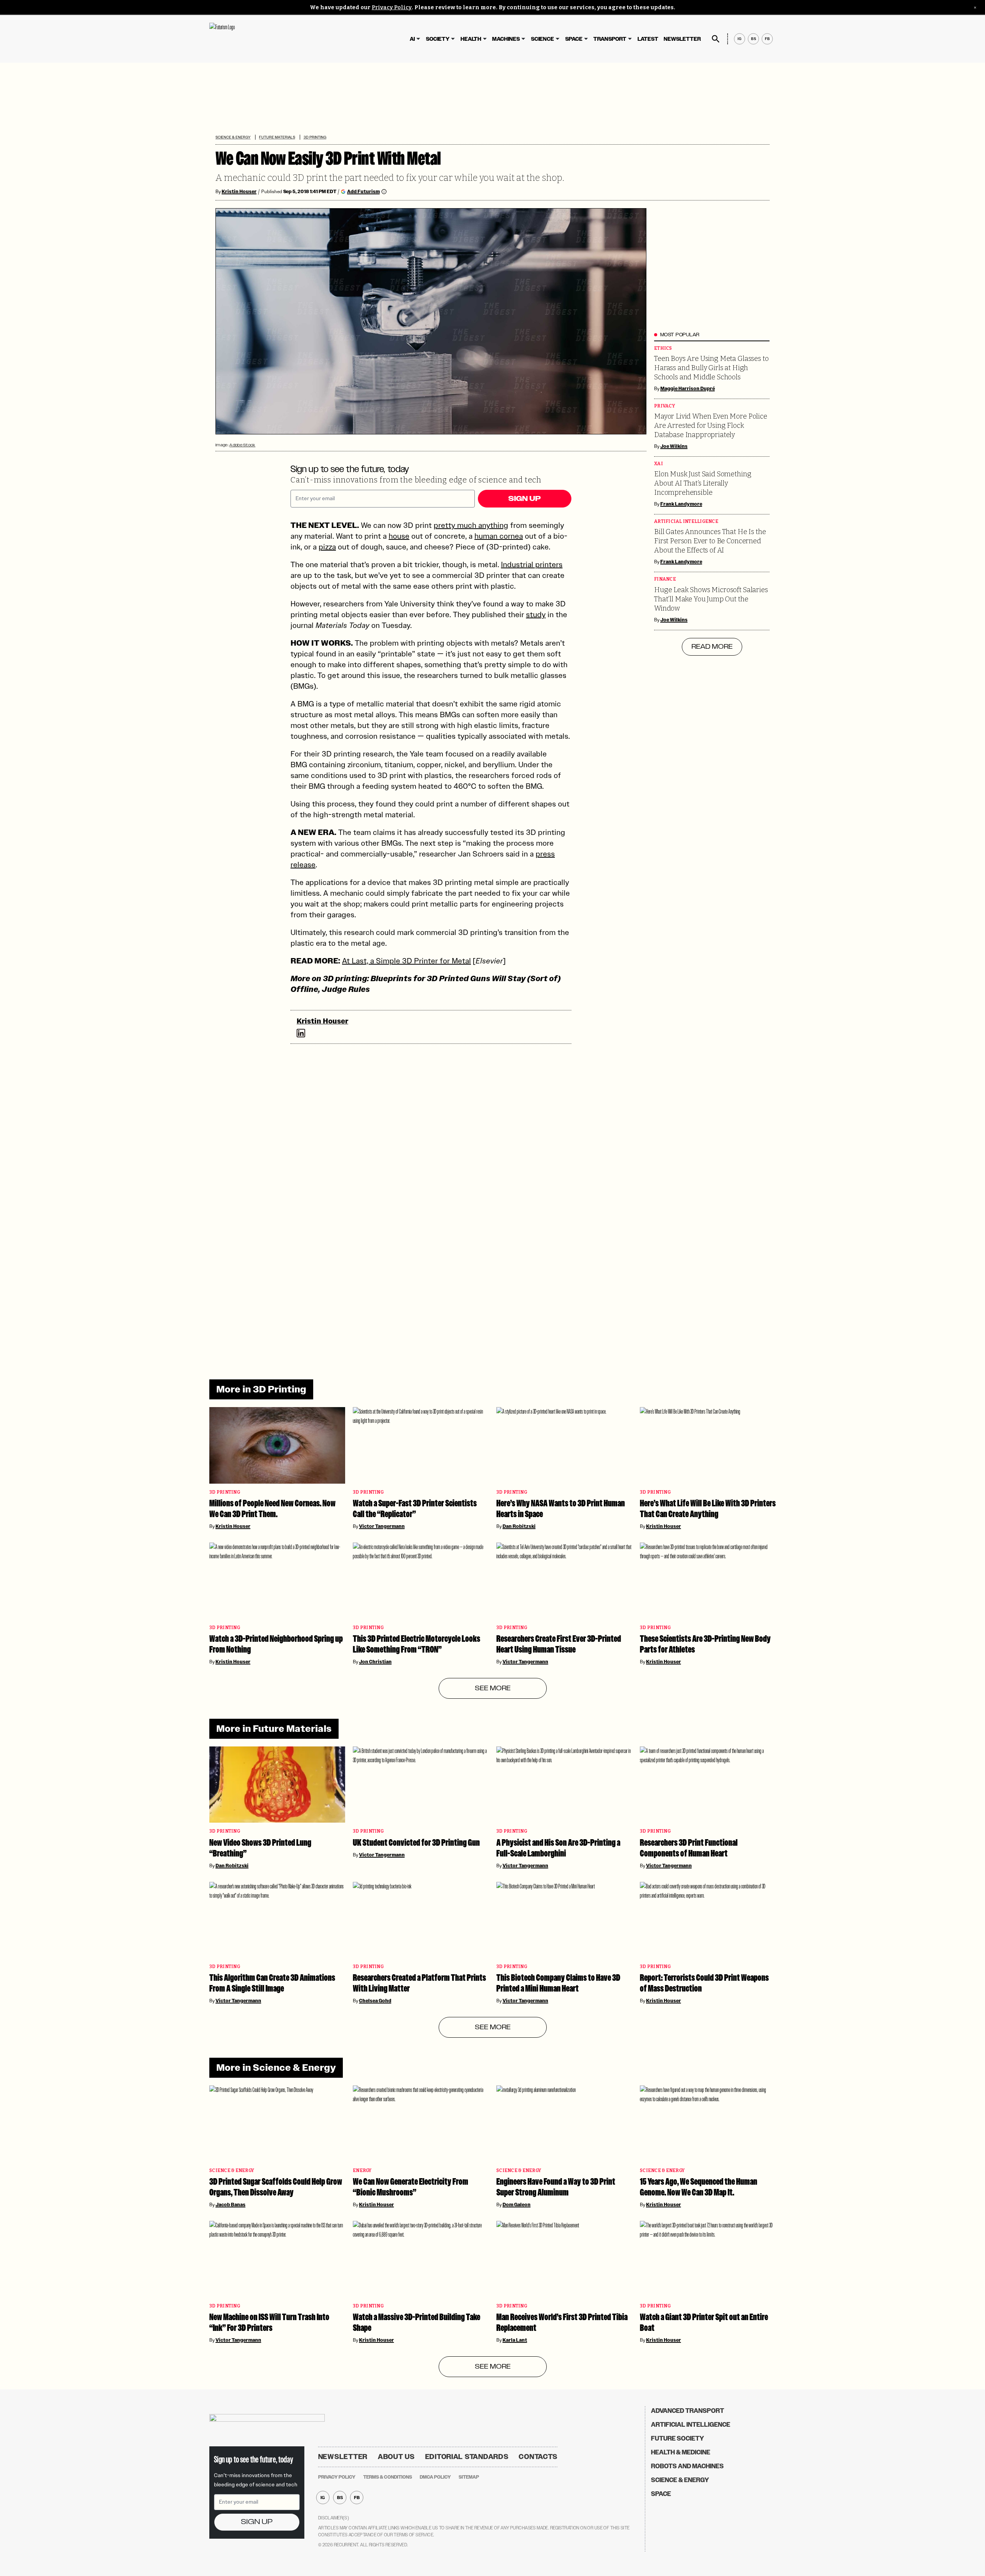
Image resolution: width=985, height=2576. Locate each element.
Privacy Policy (392, 8)
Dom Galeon (517, 2205)
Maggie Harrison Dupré (688, 389)
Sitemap (469, 2477)
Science (543, 39)
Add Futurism (363, 191)
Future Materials (277, 137)
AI (412, 39)
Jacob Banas (230, 2205)
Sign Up (524, 499)
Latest (648, 39)
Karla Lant (515, 2340)
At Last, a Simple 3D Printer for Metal (407, 961)
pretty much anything (471, 525)
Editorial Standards (467, 2457)
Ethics (663, 348)
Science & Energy (233, 137)
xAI (659, 464)
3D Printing (315, 137)
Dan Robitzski (519, 1526)
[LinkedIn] (301, 1033)
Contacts (538, 2457)
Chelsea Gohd (375, 2001)
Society (438, 39)
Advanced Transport (688, 2411)
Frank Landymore (681, 504)
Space (574, 39)
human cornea (499, 536)
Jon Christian (375, 1662)
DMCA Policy (435, 2477)
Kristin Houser (239, 192)
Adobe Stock (242, 445)
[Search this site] (716, 39)
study (536, 614)
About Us (396, 2457)
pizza (327, 547)
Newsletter (682, 39)
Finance (665, 579)
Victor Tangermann (382, 1526)
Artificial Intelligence (686, 522)
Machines (506, 39)
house (399, 536)
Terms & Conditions (388, 2477)
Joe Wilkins (674, 446)
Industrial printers (532, 564)
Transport (610, 39)
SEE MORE (493, 1688)
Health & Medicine (681, 2452)
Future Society (678, 2438)
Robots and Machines (687, 2466)
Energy (362, 2171)
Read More (712, 647)
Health (471, 39)
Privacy (664, 406)
